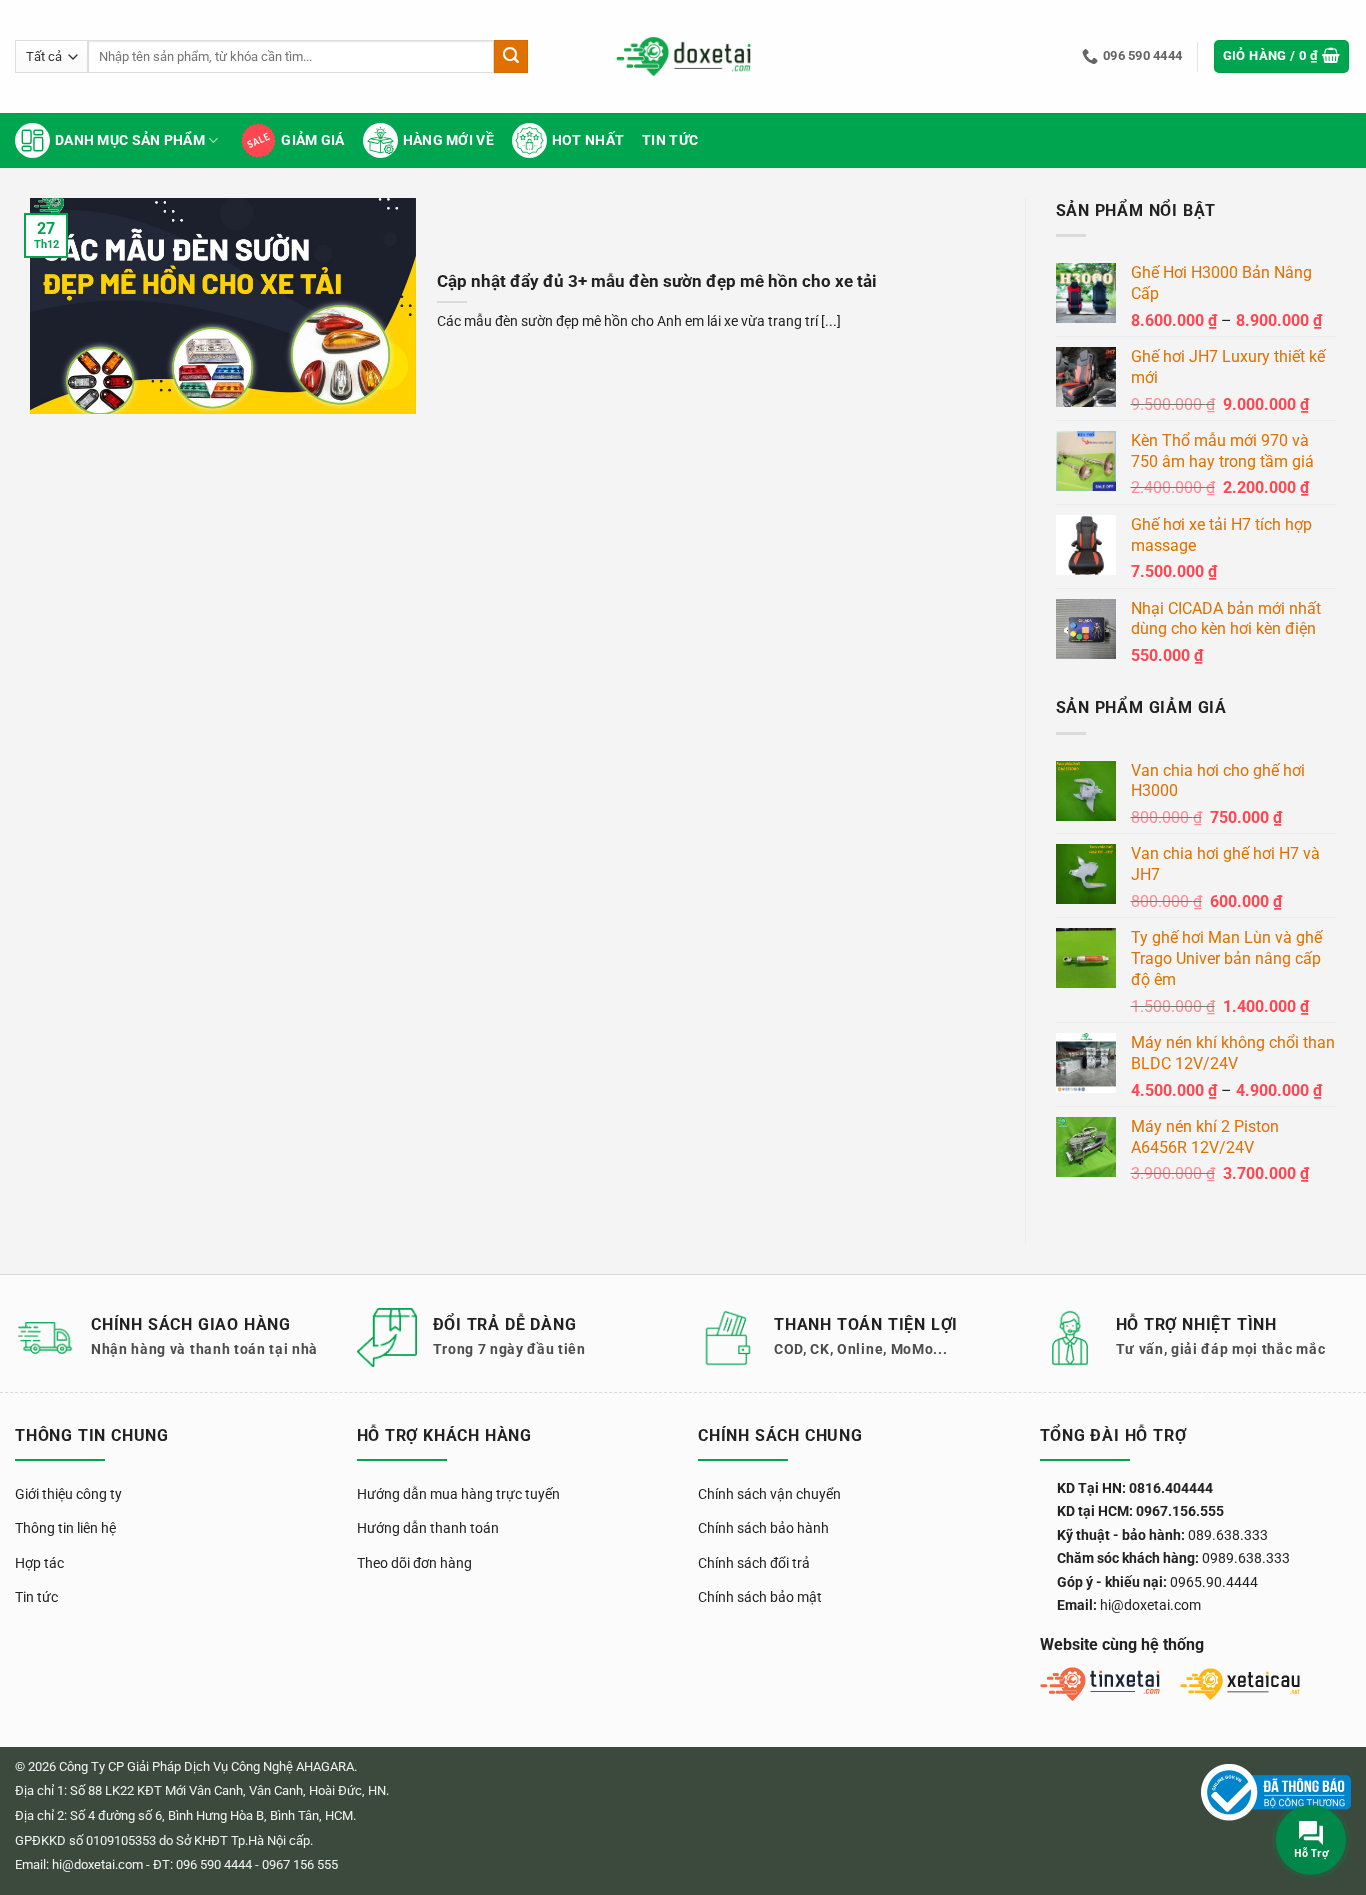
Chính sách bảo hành (763, 1528)
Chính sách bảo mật (760, 1597)
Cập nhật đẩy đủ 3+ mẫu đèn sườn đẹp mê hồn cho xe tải (657, 281)
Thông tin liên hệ (65, 1528)
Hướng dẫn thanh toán (428, 1528)
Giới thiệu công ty (68, 1494)
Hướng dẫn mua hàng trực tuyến (458, 1494)
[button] (1282, 56)
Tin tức (670, 140)
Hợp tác (39, 1563)
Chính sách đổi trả (754, 1563)
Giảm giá (312, 140)
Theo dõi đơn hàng (414, 1563)
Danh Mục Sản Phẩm (130, 140)
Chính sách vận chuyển (769, 1494)
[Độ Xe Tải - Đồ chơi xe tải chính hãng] (683, 56)
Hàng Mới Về (448, 140)
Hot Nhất (588, 140)
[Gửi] (511, 57)
